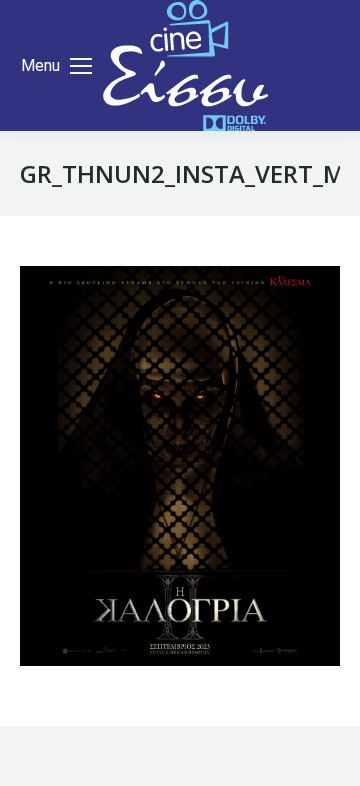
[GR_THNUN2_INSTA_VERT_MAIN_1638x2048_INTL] (180, 466)
